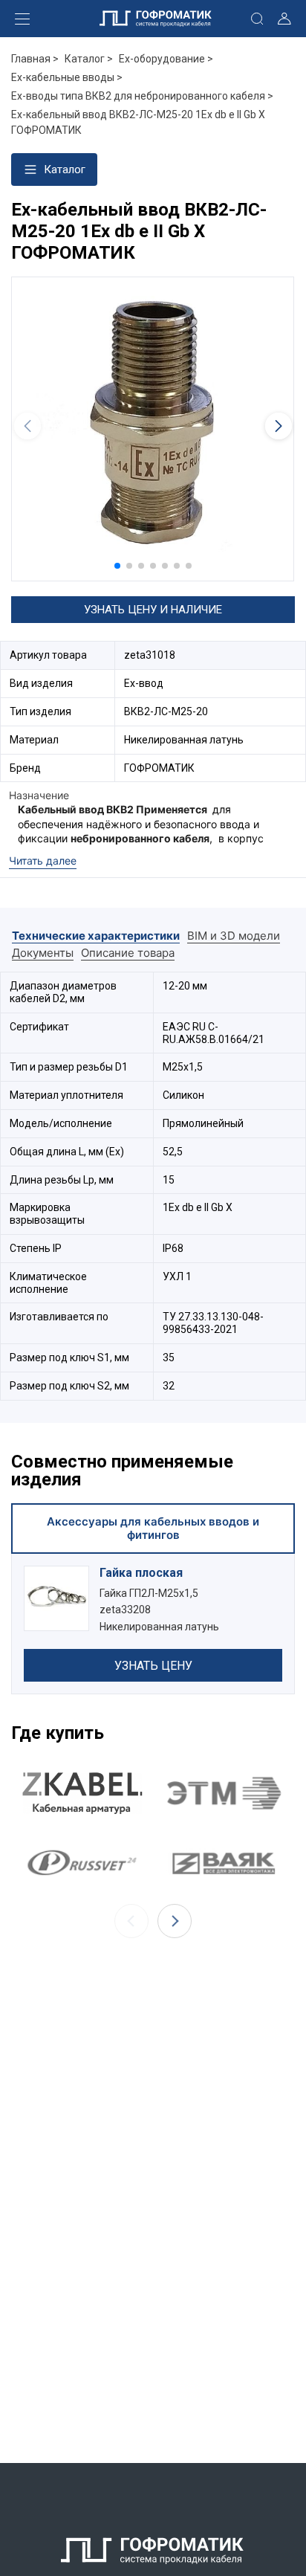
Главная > (35, 59)
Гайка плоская (141, 1573)
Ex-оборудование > (166, 59)
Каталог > (89, 59)
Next (175, 1921)
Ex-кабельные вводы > (67, 77)
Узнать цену (153, 1666)
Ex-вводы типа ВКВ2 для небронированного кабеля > (142, 96)
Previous (131, 1921)
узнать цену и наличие (153, 610)
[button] (117, 566)
